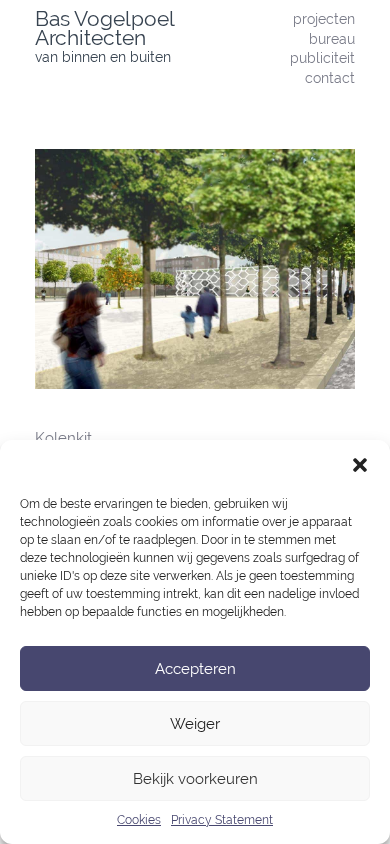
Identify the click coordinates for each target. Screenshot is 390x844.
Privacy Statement (222, 820)
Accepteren (195, 669)
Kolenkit (63, 438)
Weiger (195, 724)
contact (330, 77)
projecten (324, 18)
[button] (360, 465)
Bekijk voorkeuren (195, 779)
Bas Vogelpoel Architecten (104, 28)
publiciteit (322, 57)
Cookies (139, 820)
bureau (332, 38)
